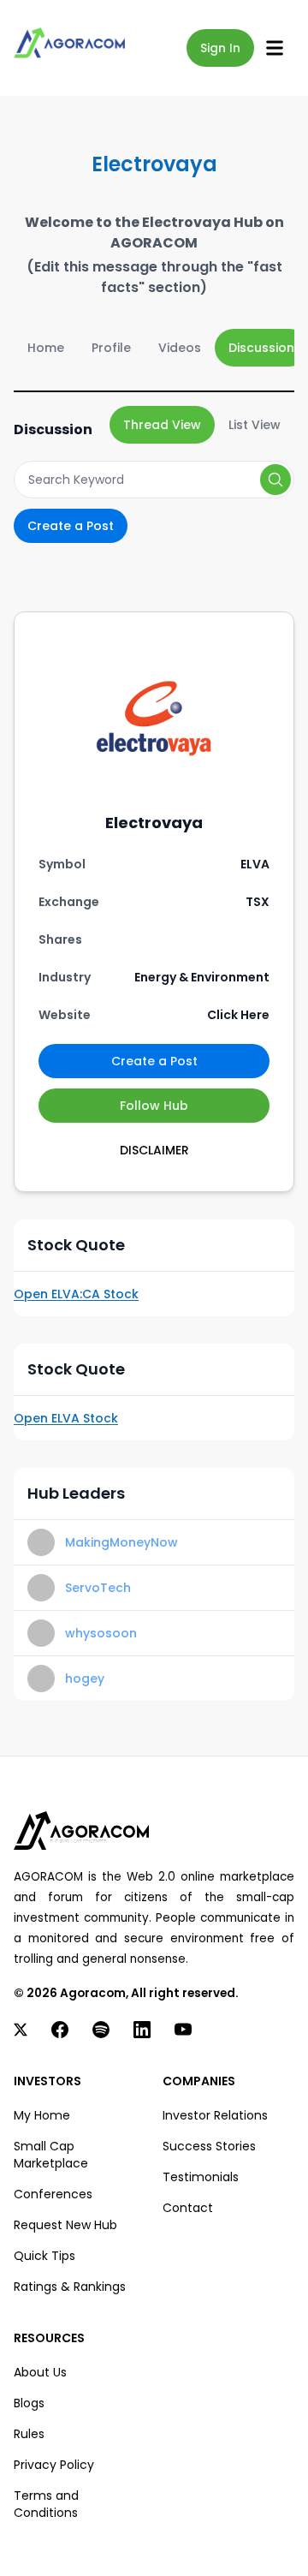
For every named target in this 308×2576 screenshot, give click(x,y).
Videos (180, 348)
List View (255, 425)
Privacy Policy (54, 2465)
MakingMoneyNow (121, 1542)
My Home (42, 2115)
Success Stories (209, 2146)
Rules (29, 2434)
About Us (40, 2372)
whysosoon (101, 1633)
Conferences (53, 2194)
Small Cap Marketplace (51, 2155)
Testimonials (201, 2177)
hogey (85, 1679)
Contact (188, 2208)
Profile (111, 348)
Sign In (220, 48)
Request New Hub (65, 2225)
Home (46, 348)
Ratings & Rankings (70, 2287)
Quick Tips (44, 2256)
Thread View (162, 425)
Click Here (238, 1015)
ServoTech (98, 1588)
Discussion (261, 348)
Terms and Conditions (46, 2504)
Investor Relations (215, 2115)
